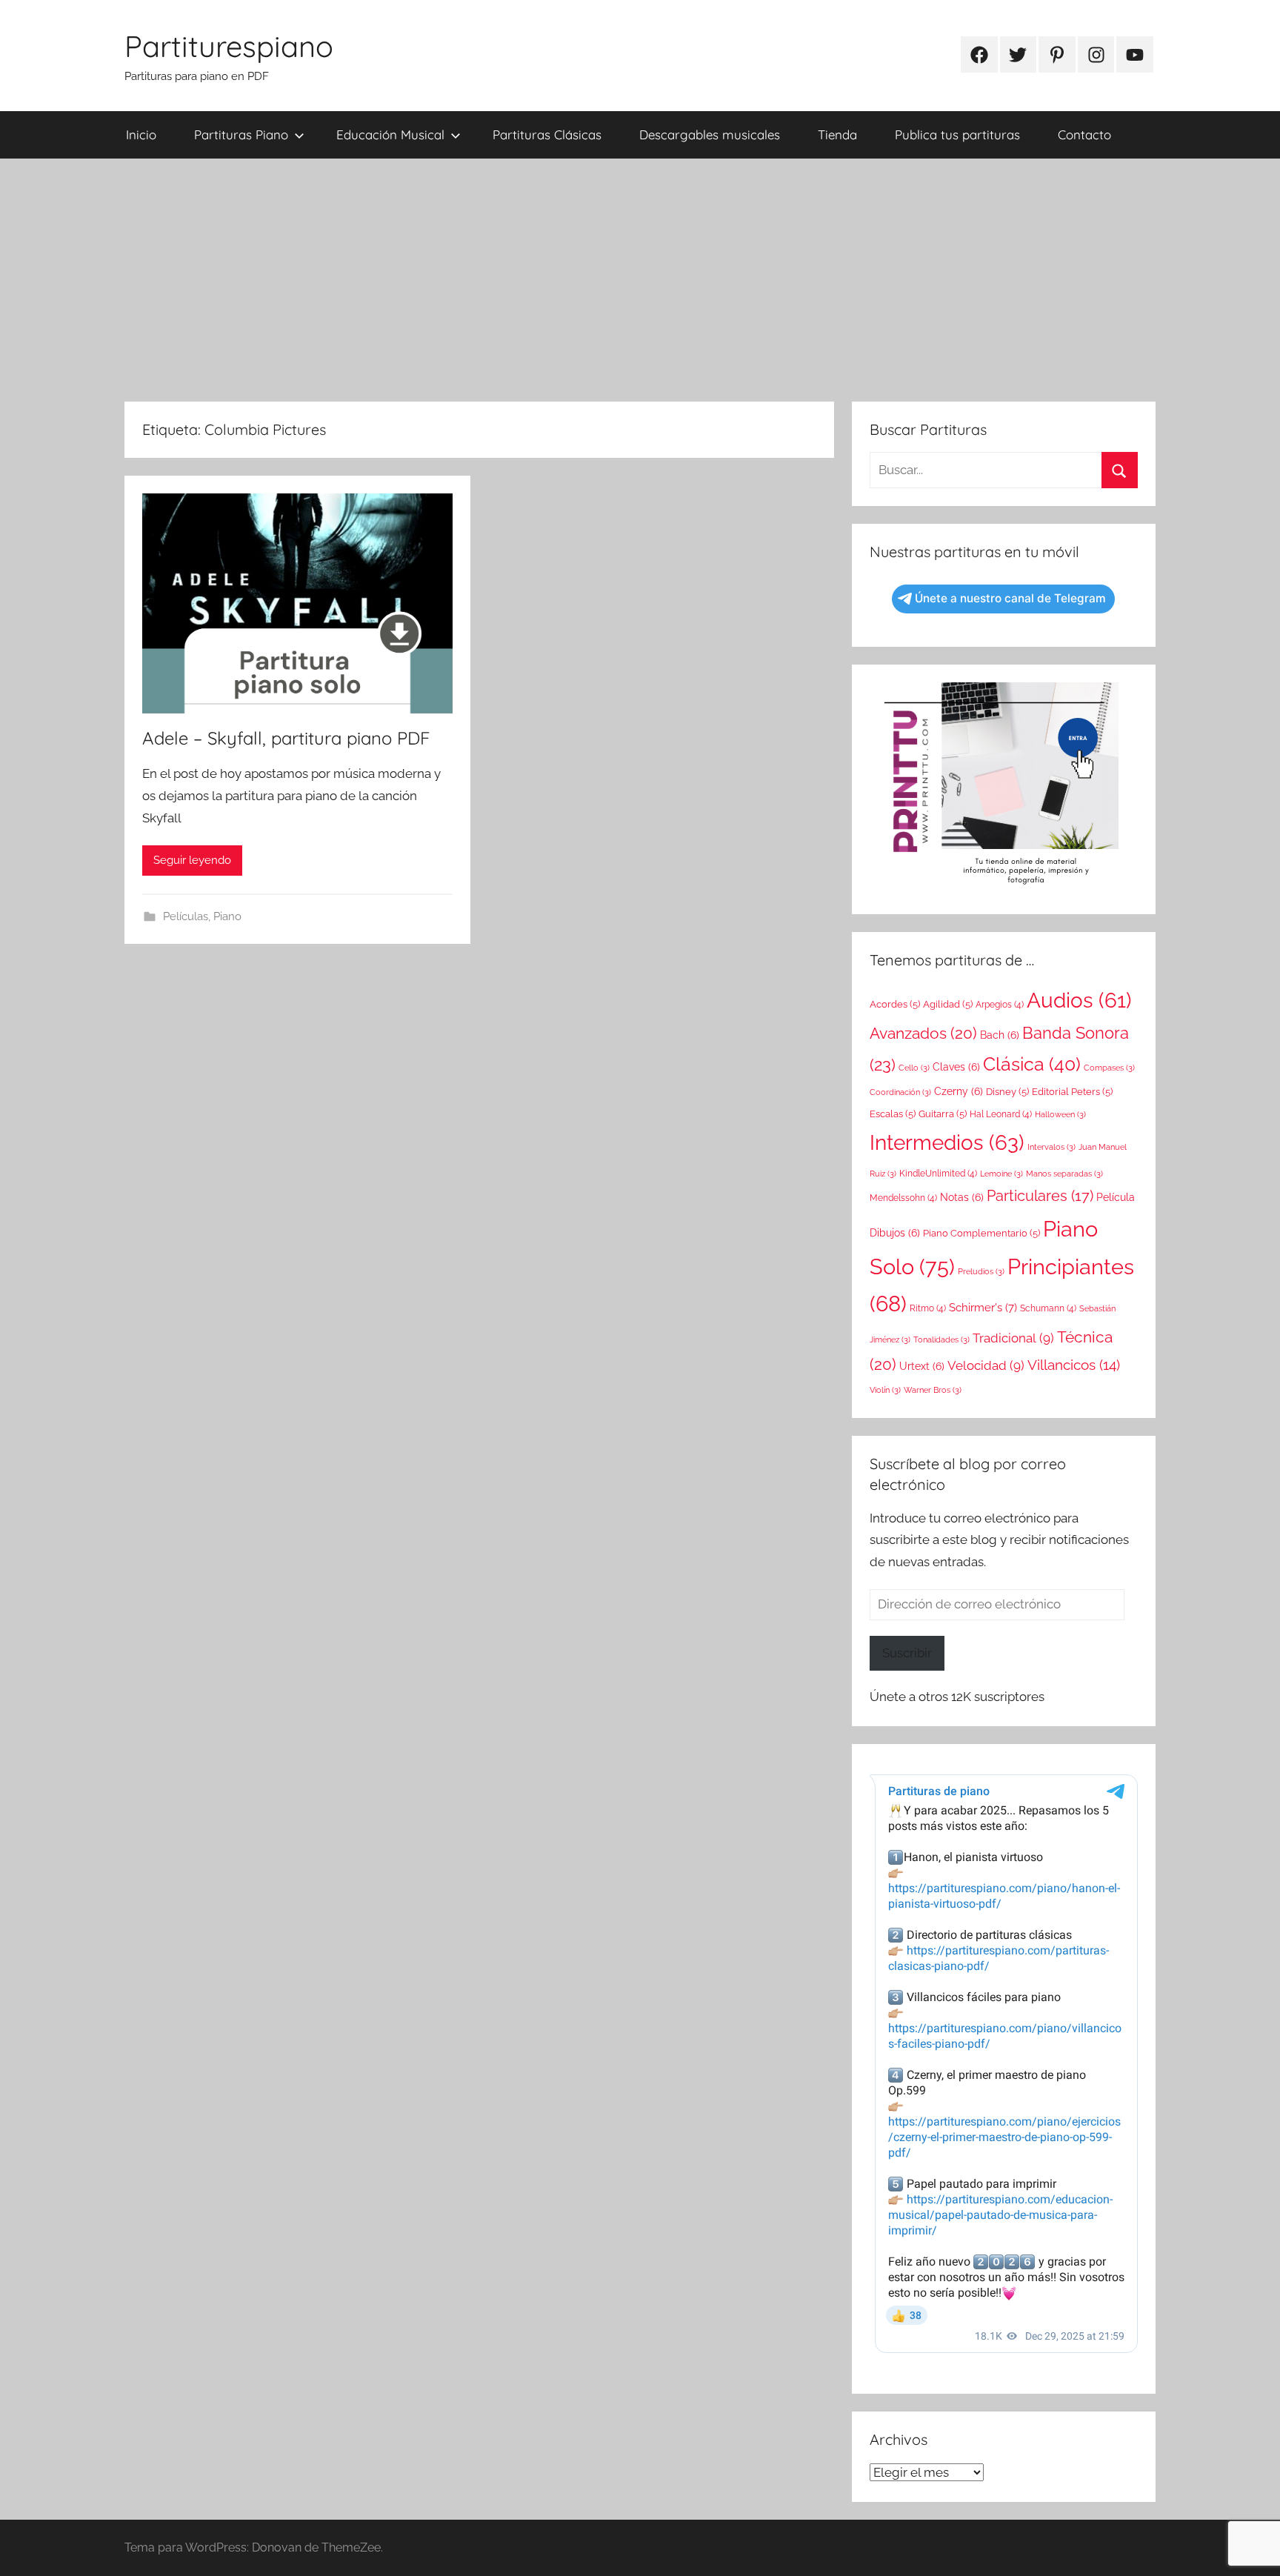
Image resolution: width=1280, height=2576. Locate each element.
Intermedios (947, 1142)
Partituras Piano (241, 134)
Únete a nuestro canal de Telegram (1010, 598)
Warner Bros (933, 1390)
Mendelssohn (903, 1198)
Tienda (837, 134)
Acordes (895, 1004)
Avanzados (923, 1033)
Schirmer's (983, 1308)
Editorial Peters (1072, 1092)
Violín (885, 1390)
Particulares (1040, 1196)
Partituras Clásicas (547, 134)
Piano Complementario (981, 1233)
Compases (1109, 1068)
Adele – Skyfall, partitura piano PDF (286, 738)
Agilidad (948, 1004)
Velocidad (986, 1365)
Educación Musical (390, 134)
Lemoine (1001, 1174)
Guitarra (943, 1114)
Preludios (981, 1271)
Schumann (1048, 1308)
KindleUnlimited (938, 1174)
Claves (956, 1067)
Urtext (922, 1366)
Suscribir (907, 1653)
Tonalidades (941, 1339)
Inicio (141, 134)
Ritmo (928, 1308)
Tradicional (1013, 1338)
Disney (1007, 1092)
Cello (914, 1068)
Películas (186, 916)
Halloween (1060, 1114)
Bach (1000, 1035)
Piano (227, 916)
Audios (1079, 1001)
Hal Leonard (1001, 1114)
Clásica (1032, 1064)
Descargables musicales (710, 134)
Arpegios (1000, 1005)
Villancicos (1074, 1365)
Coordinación (900, 1092)
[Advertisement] (640, 280)
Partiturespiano (229, 46)
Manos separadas (1064, 1174)
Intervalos (1051, 1147)
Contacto (1084, 134)
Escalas (893, 1114)
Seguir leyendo (192, 860)
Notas (962, 1197)
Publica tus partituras (957, 134)
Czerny (959, 1091)
